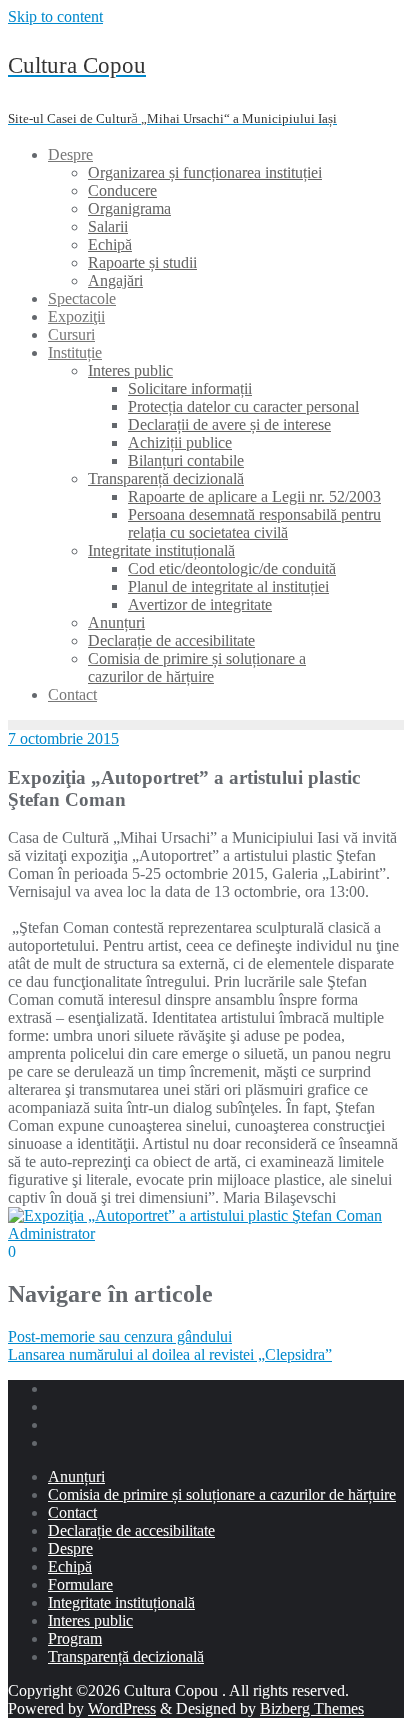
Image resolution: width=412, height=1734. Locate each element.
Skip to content (55, 16)
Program (75, 1638)
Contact (72, 1512)
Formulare (80, 1584)
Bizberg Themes (312, 1708)
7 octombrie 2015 (63, 738)
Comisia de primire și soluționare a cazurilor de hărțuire (222, 1494)
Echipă (70, 1566)
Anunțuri (76, 1476)
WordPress (122, 1708)
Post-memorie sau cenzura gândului (120, 1336)
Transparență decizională (126, 1656)
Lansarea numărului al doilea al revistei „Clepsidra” (170, 1354)
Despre (70, 1548)
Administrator (51, 1233)
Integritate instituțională (121, 1602)
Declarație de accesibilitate (131, 1530)
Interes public (90, 1620)
